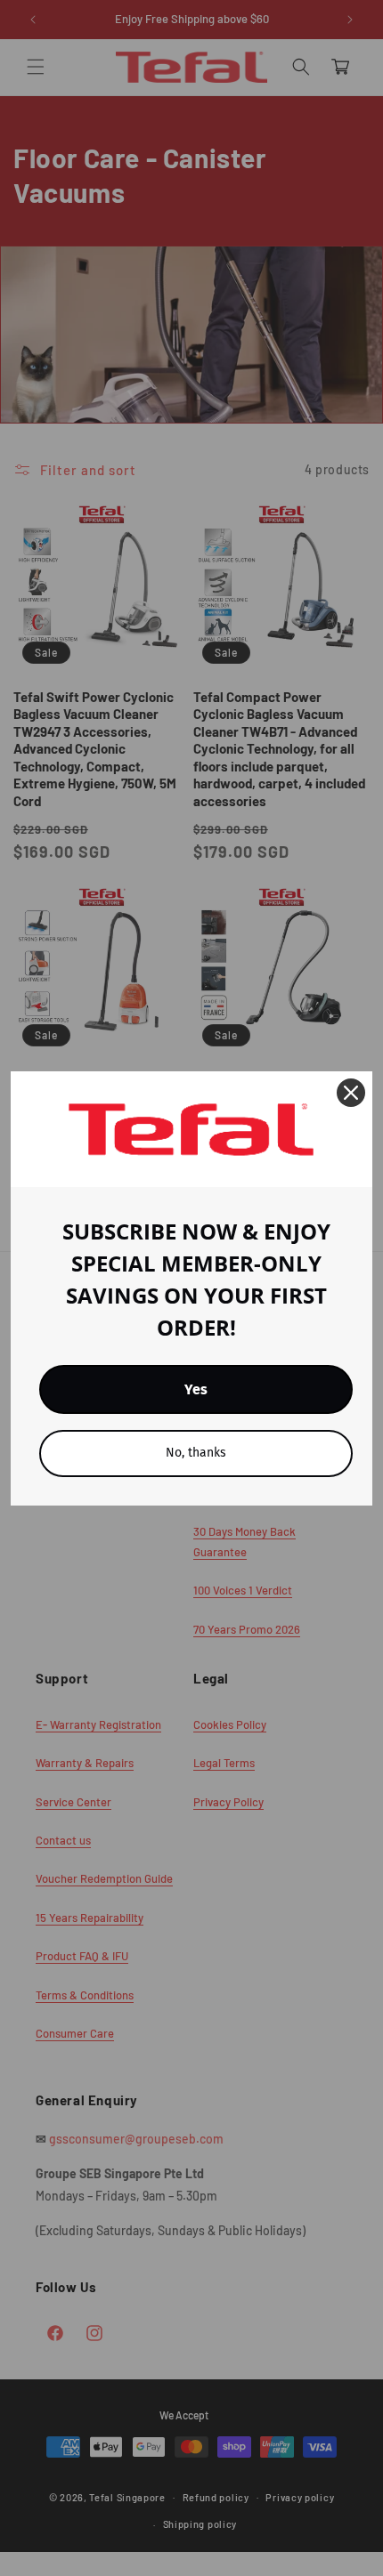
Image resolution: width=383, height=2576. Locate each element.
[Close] (351, 1093)
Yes (196, 1389)
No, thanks (196, 1453)
